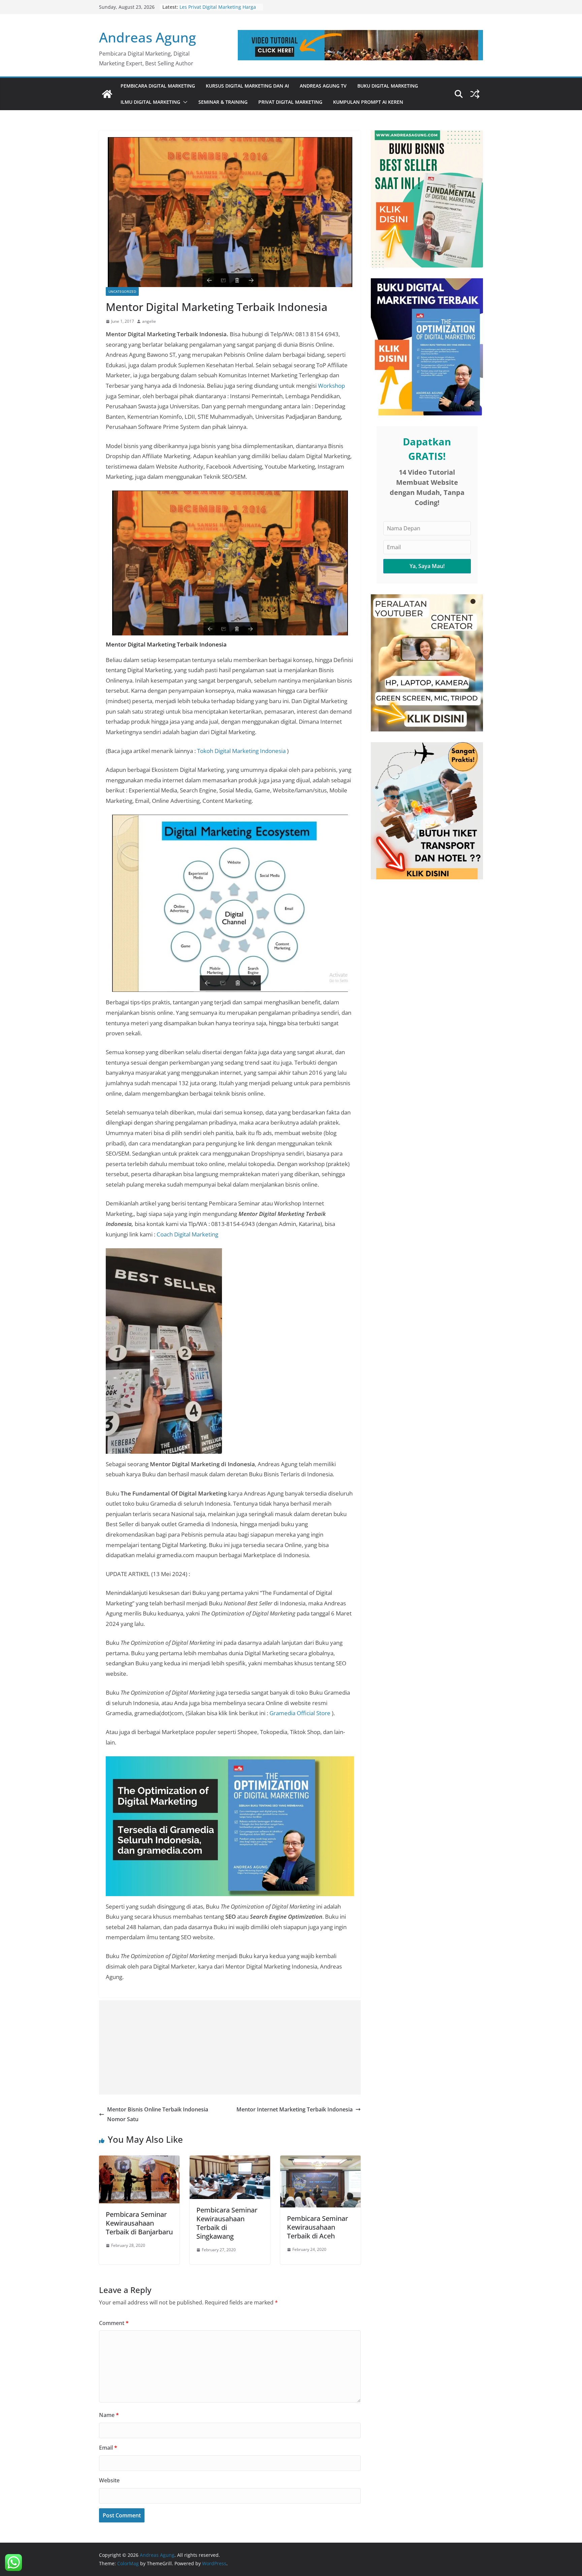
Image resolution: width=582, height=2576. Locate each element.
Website (109, 2480)
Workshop (331, 386)
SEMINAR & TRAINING (223, 102)
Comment (114, 2323)
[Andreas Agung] (107, 94)
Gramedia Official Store (300, 1713)
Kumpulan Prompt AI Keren (368, 102)
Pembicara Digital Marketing (158, 86)
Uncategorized (122, 291)
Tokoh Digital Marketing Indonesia (241, 751)
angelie (149, 321)
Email (108, 2448)
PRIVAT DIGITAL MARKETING (290, 102)
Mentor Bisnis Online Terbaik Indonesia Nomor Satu (158, 2114)
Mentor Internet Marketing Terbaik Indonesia (295, 2109)
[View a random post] (475, 94)
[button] (184, 102)
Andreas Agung (148, 37)
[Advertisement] (230, 2047)
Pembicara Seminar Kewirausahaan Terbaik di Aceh (317, 2227)
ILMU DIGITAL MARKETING (150, 102)
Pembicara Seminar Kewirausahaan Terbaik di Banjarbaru (139, 2223)
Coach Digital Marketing (187, 1234)
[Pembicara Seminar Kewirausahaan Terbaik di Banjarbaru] (139, 2160)
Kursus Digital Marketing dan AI (247, 86)
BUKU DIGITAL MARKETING (388, 86)
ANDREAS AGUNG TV (323, 86)
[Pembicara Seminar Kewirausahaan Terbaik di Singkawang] (230, 2160)
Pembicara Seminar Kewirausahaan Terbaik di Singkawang (227, 2223)
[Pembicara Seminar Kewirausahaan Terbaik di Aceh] (320, 2160)
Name (109, 2415)
